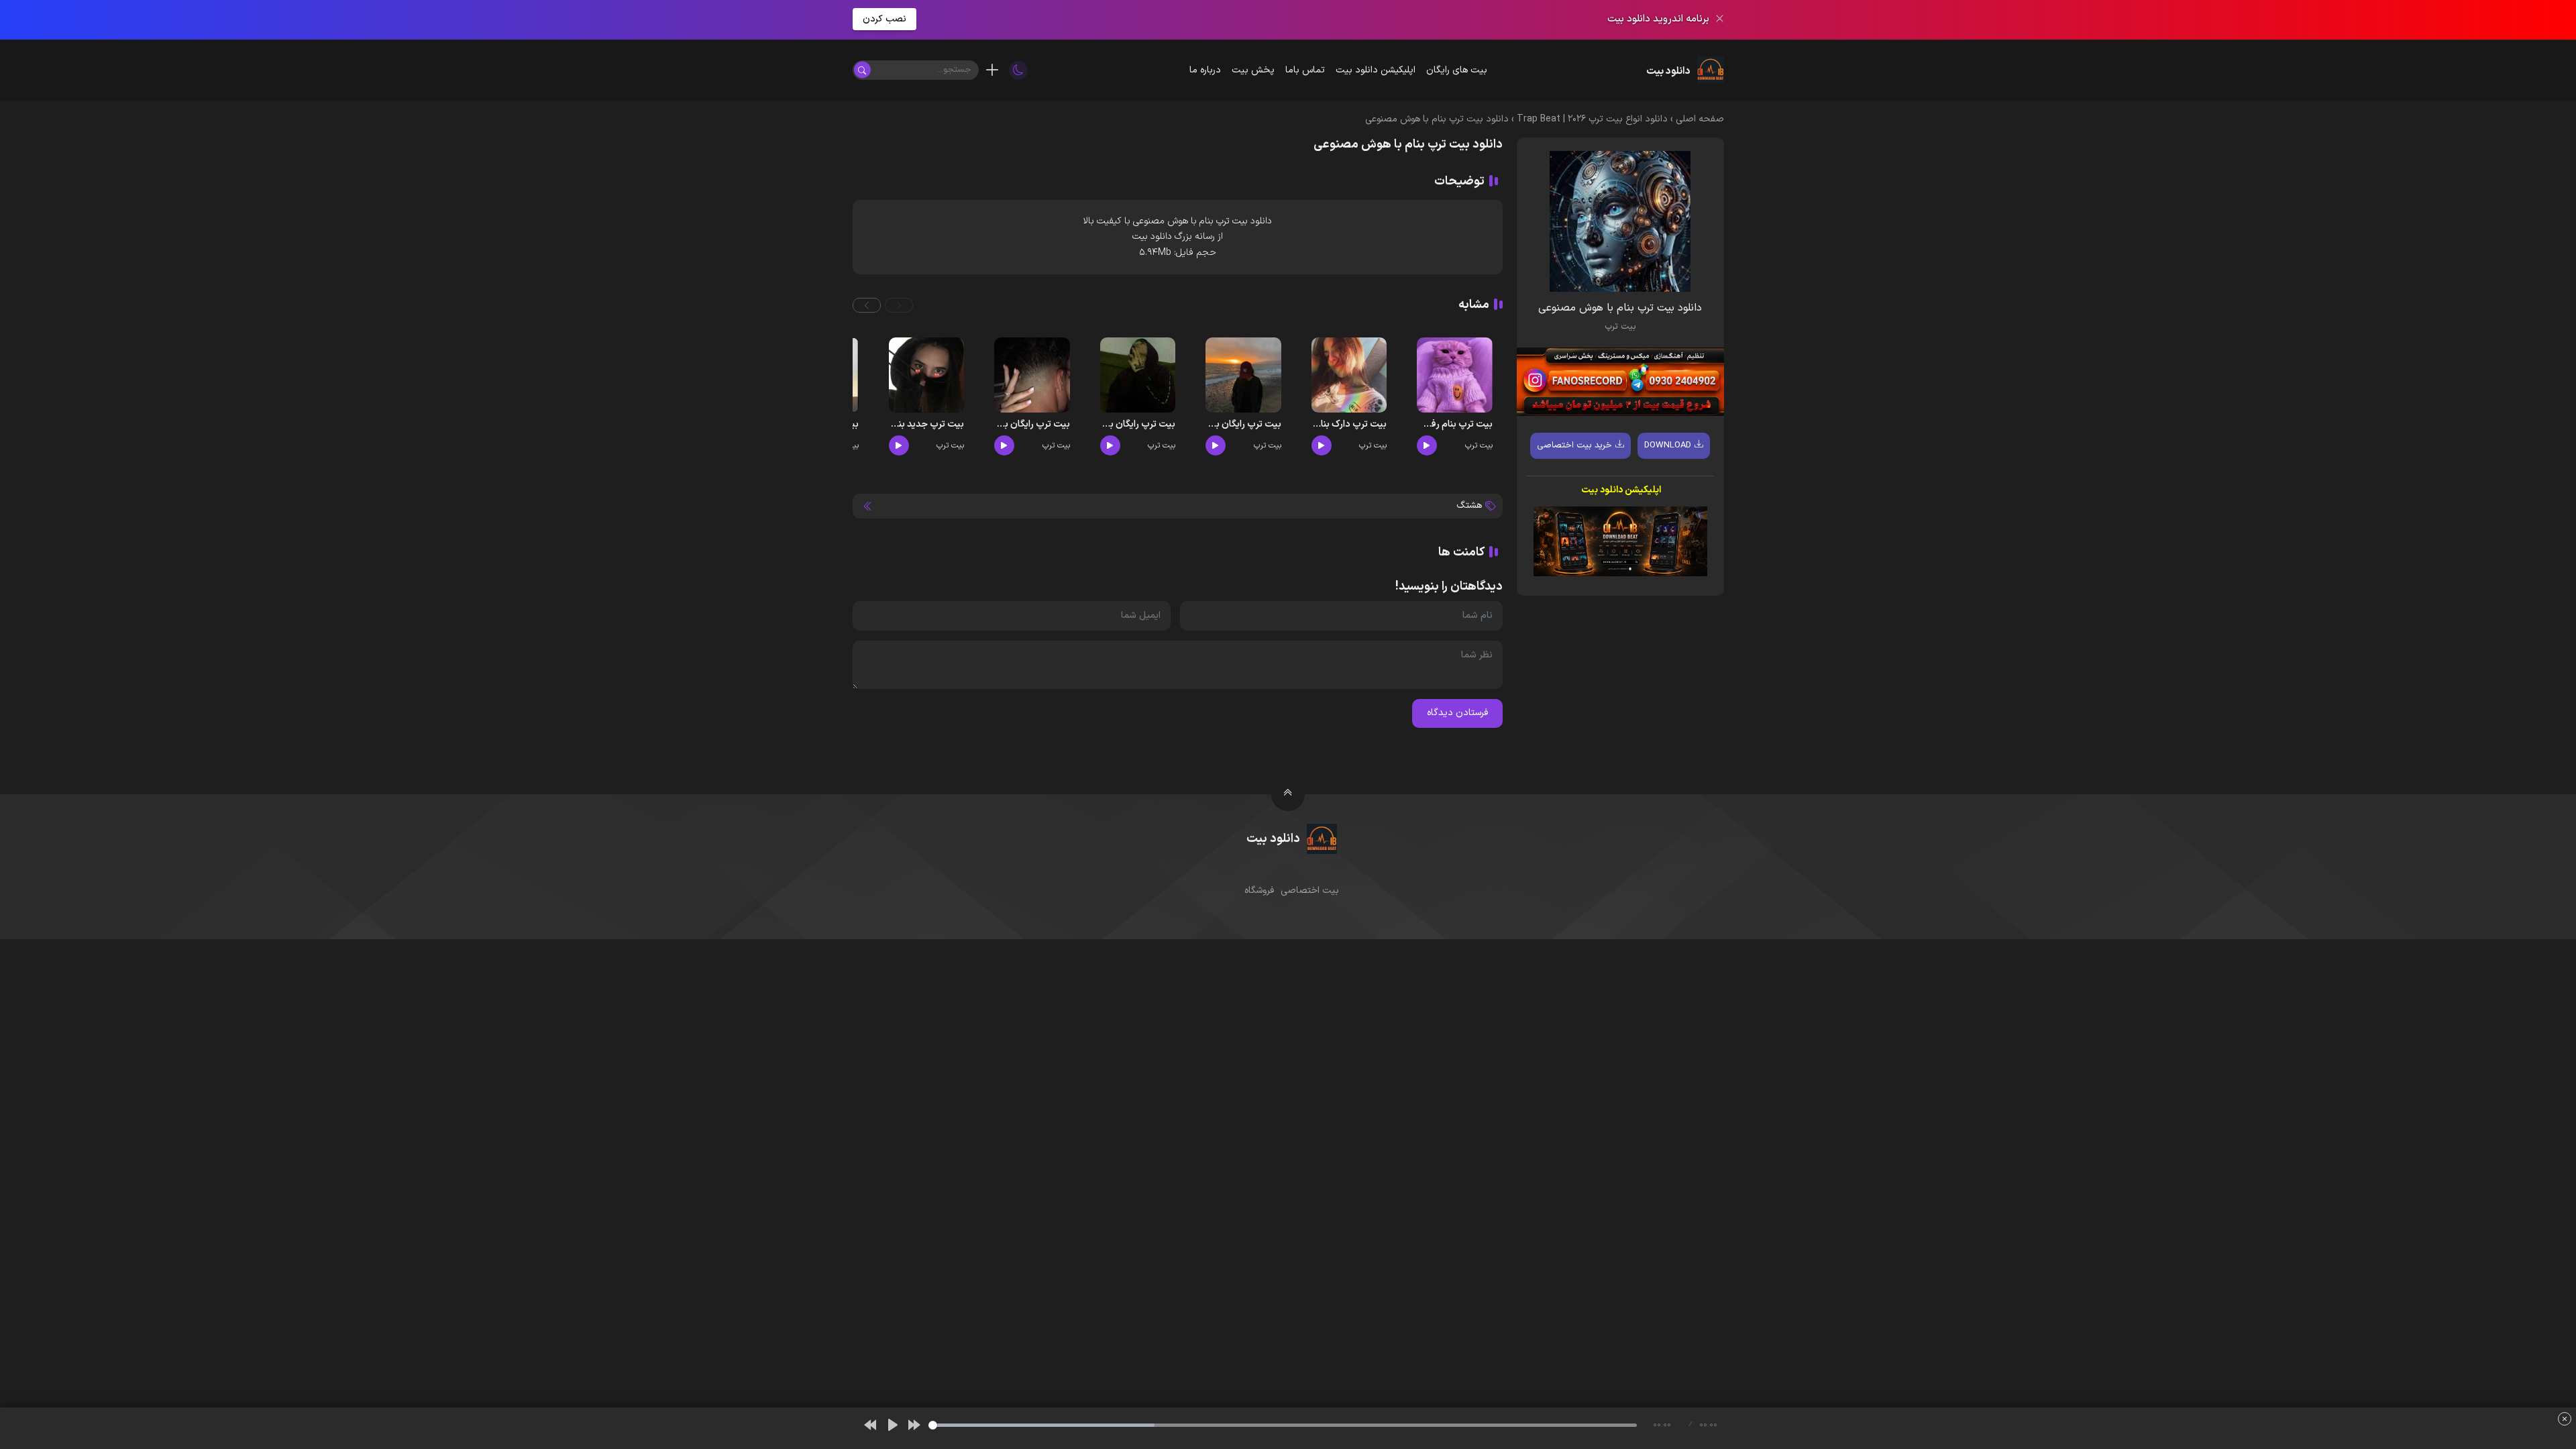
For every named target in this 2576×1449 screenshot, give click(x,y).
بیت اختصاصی (1310, 891)
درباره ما (1205, 70)
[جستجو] (862, 70)
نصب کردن (884, 19)
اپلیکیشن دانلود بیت (1376, 70)
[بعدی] (914, 1425)
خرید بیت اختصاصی (1574, 445)
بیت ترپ (1620, 327)
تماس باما (1305, 70)
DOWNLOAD (1668, 445)
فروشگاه (1259, 891)
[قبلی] (870, 1425)
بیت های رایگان (1457, 70)
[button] (899, 305)
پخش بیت (1253, 70)
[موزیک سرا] (1018, 70)
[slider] (1283, 1425)
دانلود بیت (1252, 221)
